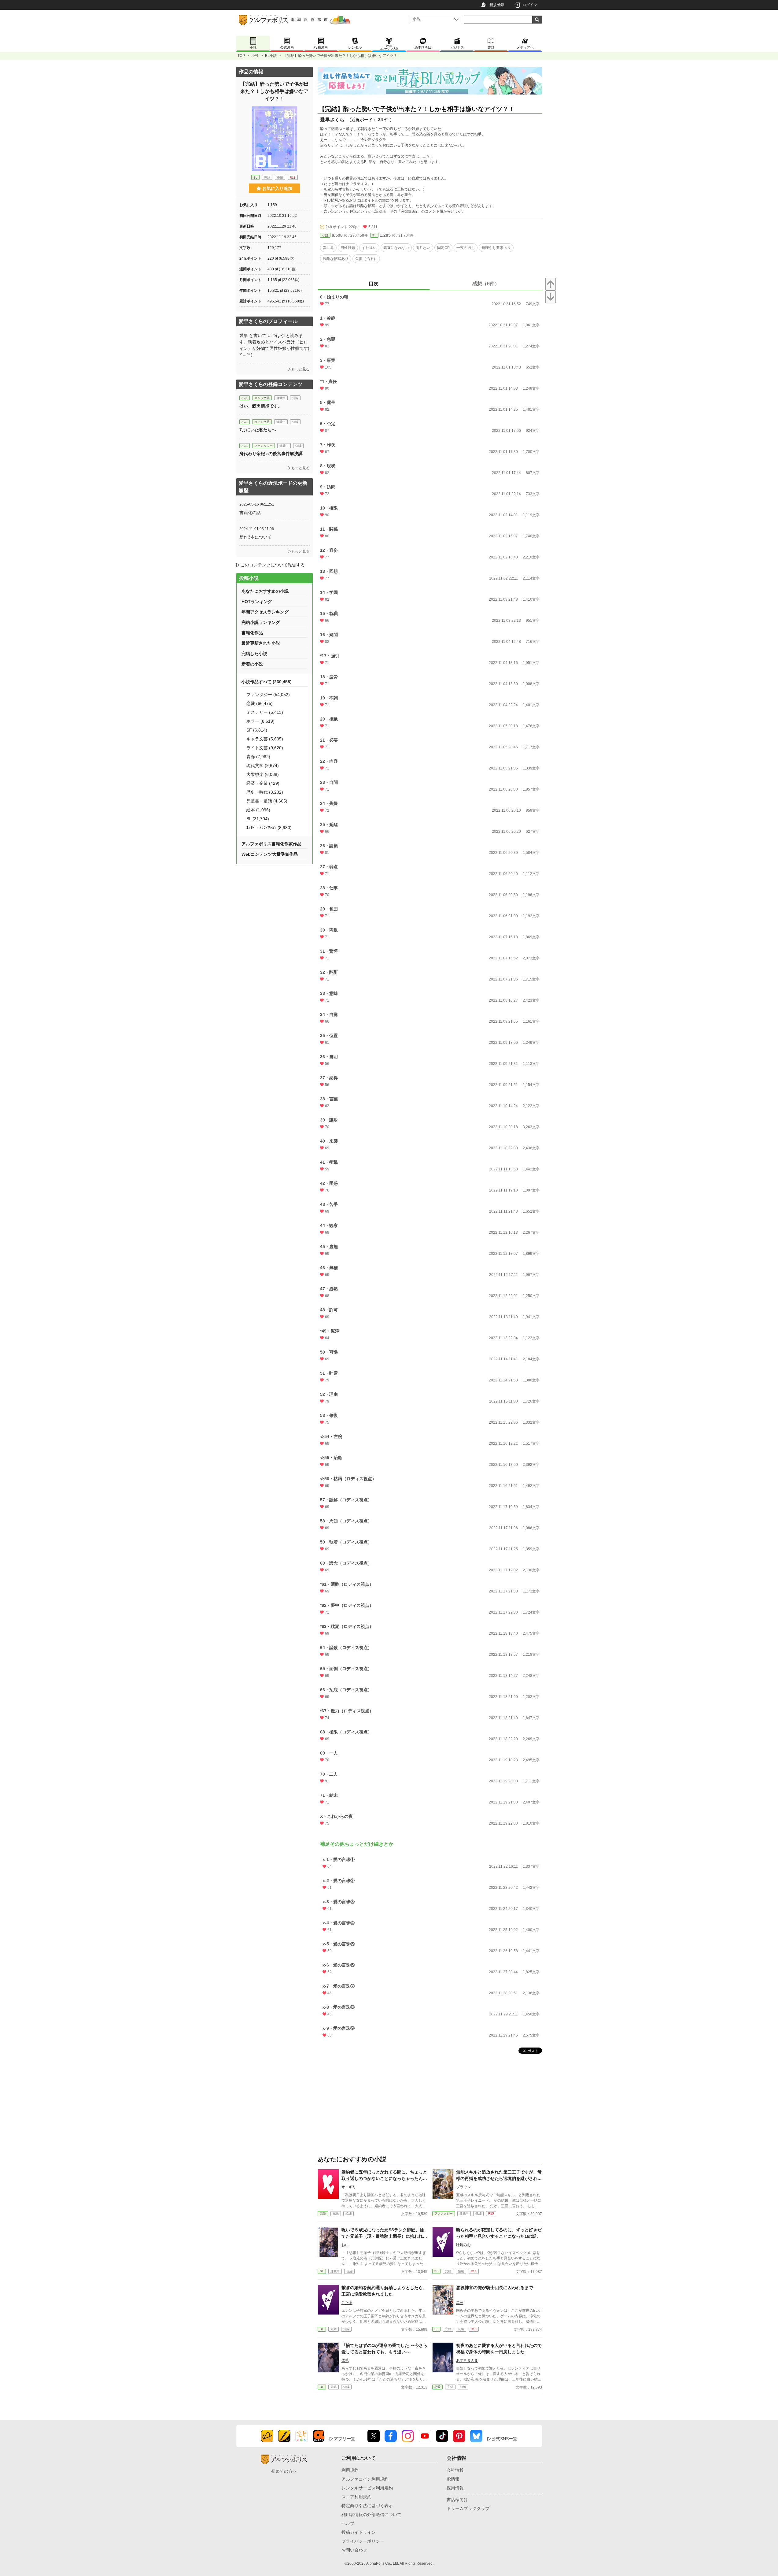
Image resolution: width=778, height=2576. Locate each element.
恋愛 (323, 2213)
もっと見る (301, 369)
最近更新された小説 (261, 643)
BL (374, 235)
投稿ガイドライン (359, 2532)
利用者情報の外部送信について (371, 2515)
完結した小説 (254, 654)
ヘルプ (348, 2523)
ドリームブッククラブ (468, 2508)
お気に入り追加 (277, 188)
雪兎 (345, 2360)
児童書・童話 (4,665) (267, 801)
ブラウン (463, 2187)
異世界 (328, 248)
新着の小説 (252, 664)
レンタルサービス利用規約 (367, 2488)
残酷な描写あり (336, 259)
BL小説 (271, 56)
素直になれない (396, 248)
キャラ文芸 (262, 398)
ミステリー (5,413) (265, 712)
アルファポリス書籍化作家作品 (271, 844)
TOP (241, 56)
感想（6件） (486, 284)
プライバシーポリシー (363, 2541)
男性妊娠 (348, 248)
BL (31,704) (258, 819)
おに (345, 2245)
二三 (460, 2303)
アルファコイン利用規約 (365, 2479)
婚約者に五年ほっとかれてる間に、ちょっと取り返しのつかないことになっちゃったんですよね (384, 2178)
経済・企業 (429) (263, 783)
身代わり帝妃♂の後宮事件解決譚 (271, 454)
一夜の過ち (466, 248)
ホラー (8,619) (260, 721)
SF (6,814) (257, 730)
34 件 (383, 120)
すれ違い (369, 248)
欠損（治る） (366, 259)
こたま (347, 2303)
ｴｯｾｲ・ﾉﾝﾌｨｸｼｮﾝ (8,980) (269, 828)
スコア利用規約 (356, 2497)
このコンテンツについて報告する (273, 565)
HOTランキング (257, 602)
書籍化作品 (252, 633)
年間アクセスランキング (265, 612)
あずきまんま (467, 2360)
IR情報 (453, 2479)
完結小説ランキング (261, 622)
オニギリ (349, 2187)
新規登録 (497, 5)
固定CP (443, 248)
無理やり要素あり (496, 248)
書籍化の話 (250, 513)
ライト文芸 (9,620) (265, 748)
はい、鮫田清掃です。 (261, 406)
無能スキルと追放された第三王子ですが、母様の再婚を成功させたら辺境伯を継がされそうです (499, 2178)
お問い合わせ (354, 2550)
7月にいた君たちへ (258, 430)
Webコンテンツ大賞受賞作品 (270, 854)
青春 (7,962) (258, 757)
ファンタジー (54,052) (268, 695)
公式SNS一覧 (504, 2439)
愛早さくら (332, 120)
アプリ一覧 (345, 2439)
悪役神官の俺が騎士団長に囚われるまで (495, 2288)
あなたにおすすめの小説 (265, 591)
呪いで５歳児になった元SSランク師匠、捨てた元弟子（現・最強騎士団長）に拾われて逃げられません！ (384, 2236)
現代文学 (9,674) (263, 765)
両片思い (423, 248)
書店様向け (457, 2500)
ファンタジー (444, 2213)
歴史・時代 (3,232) (265, 792)
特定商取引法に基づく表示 (367, 2506)
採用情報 (455, 2488)
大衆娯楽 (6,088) (263, 774)
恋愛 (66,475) (260, 703)
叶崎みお (463, 2245)
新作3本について (256, 537)
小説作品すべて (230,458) (267, 682)
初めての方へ (284, 2471)
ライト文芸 (262, 422)
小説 (255, 56)
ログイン (530, 5)
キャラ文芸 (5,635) (265, 739)
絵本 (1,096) (258, 810)
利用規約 (350, 2470)
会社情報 (455, 2470)
